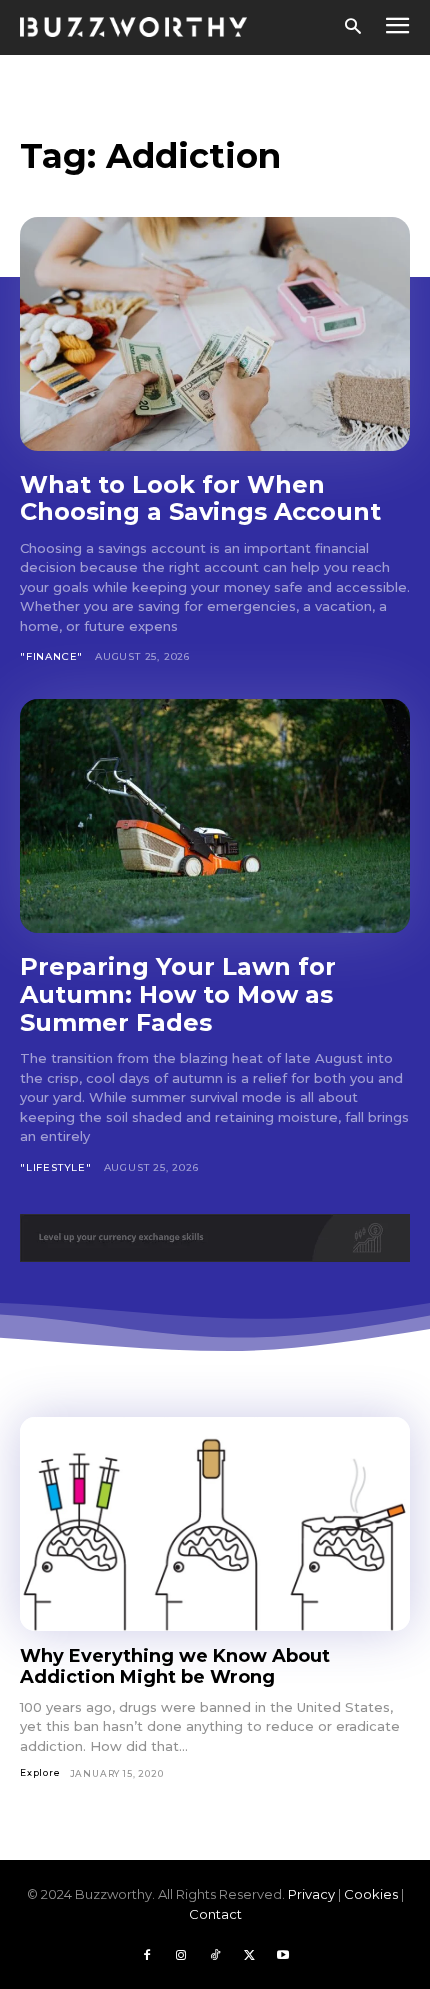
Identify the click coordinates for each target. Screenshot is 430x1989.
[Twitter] (249, 1956)
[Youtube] (283, 1956)
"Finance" (51, 656)
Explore (40, 1772)
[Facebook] (147, 1956)
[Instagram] (181, 1956)
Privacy (311, 1894)
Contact (215, 1914)
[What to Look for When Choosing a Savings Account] (215, 334)
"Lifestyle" (56, 1167)
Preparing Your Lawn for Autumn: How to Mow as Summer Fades (178, 994)
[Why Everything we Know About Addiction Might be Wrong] (215, 1524)
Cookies (371, 1894)
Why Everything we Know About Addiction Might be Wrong (175, 1666)
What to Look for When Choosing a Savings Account (200, 498)
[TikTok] (215, 1956)
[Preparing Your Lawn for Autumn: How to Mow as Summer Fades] (215, 816)
